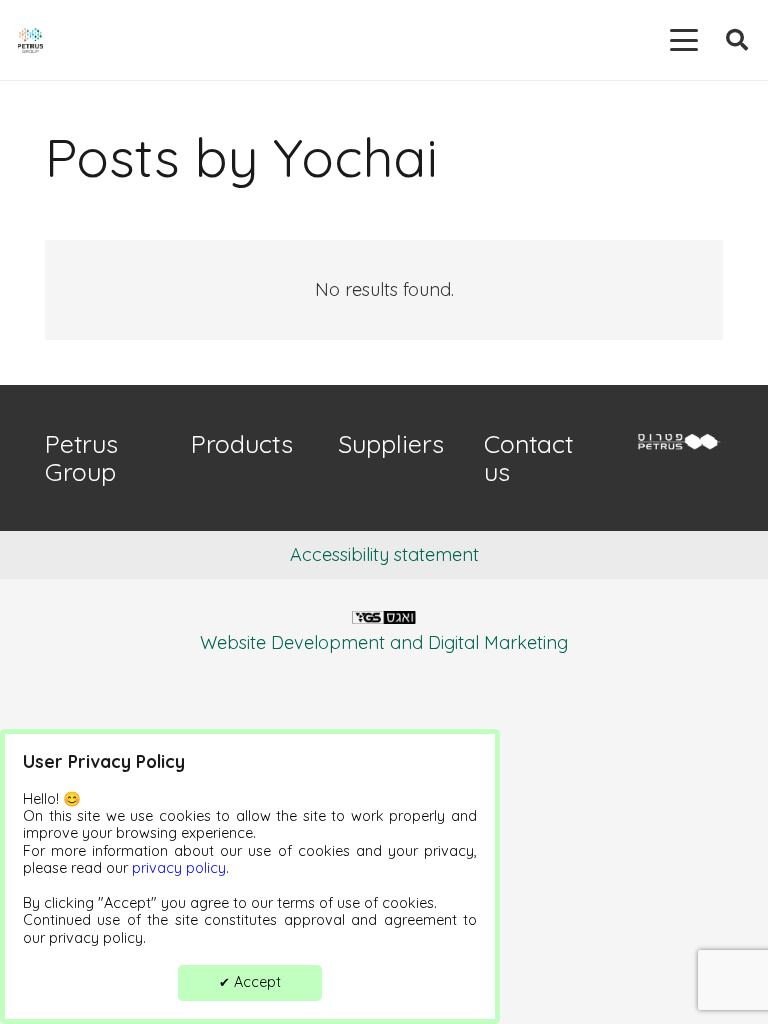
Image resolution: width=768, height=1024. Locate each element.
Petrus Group (81, 457)
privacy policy (179, 868)
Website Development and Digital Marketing (384, 642)
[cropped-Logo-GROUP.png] (30, 40)
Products (242, 443)
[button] (684, 40)
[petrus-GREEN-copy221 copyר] (677, 444)
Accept (250, 982)
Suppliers (391, 443)
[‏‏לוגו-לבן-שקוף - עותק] (384, 625)
